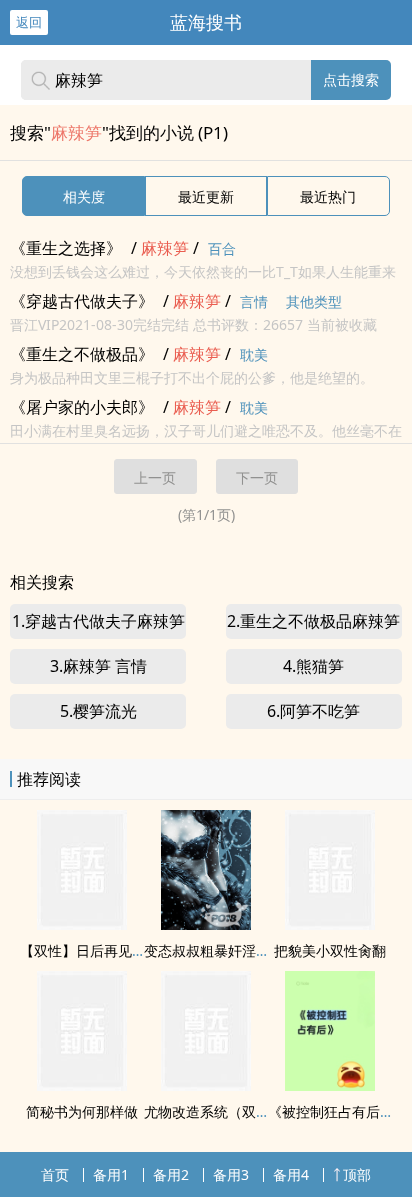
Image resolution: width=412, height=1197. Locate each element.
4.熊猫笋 (313, 666)
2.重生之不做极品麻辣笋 (313, 621)
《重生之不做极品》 (82, 354)
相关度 (84, 196)
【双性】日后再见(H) (85, 950)
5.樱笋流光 (98, 711)
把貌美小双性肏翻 (330, 950)
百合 (222, 248)
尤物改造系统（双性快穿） (228, 1111)
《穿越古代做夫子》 (82, 301)
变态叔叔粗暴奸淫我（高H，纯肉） (254, 950)
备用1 (111, 1174)
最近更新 (206, 196)
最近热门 (328, 196)
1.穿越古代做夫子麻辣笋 (98, 621)
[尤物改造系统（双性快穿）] (206, 1085)
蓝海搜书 (206, 22)
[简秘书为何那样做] (82, 1085)
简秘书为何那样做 (82, 1111)
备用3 (231, 1174)
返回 (29, 22)
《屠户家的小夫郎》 (82, 407)
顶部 (357, 1174)
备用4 (291, 1174)
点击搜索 (351, 79)
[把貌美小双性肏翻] (330, 924)
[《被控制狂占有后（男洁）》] (330, 1085)
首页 (55, 1174)
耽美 (254, 354)
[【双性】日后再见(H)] (82, 924)
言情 (254, 301)
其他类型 (314, 301)
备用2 (171, 1174)
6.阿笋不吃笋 (313, 711)
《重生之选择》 (66, 248)
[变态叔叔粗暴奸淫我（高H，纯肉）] (206, 924)
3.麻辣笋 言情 (98, 666)
